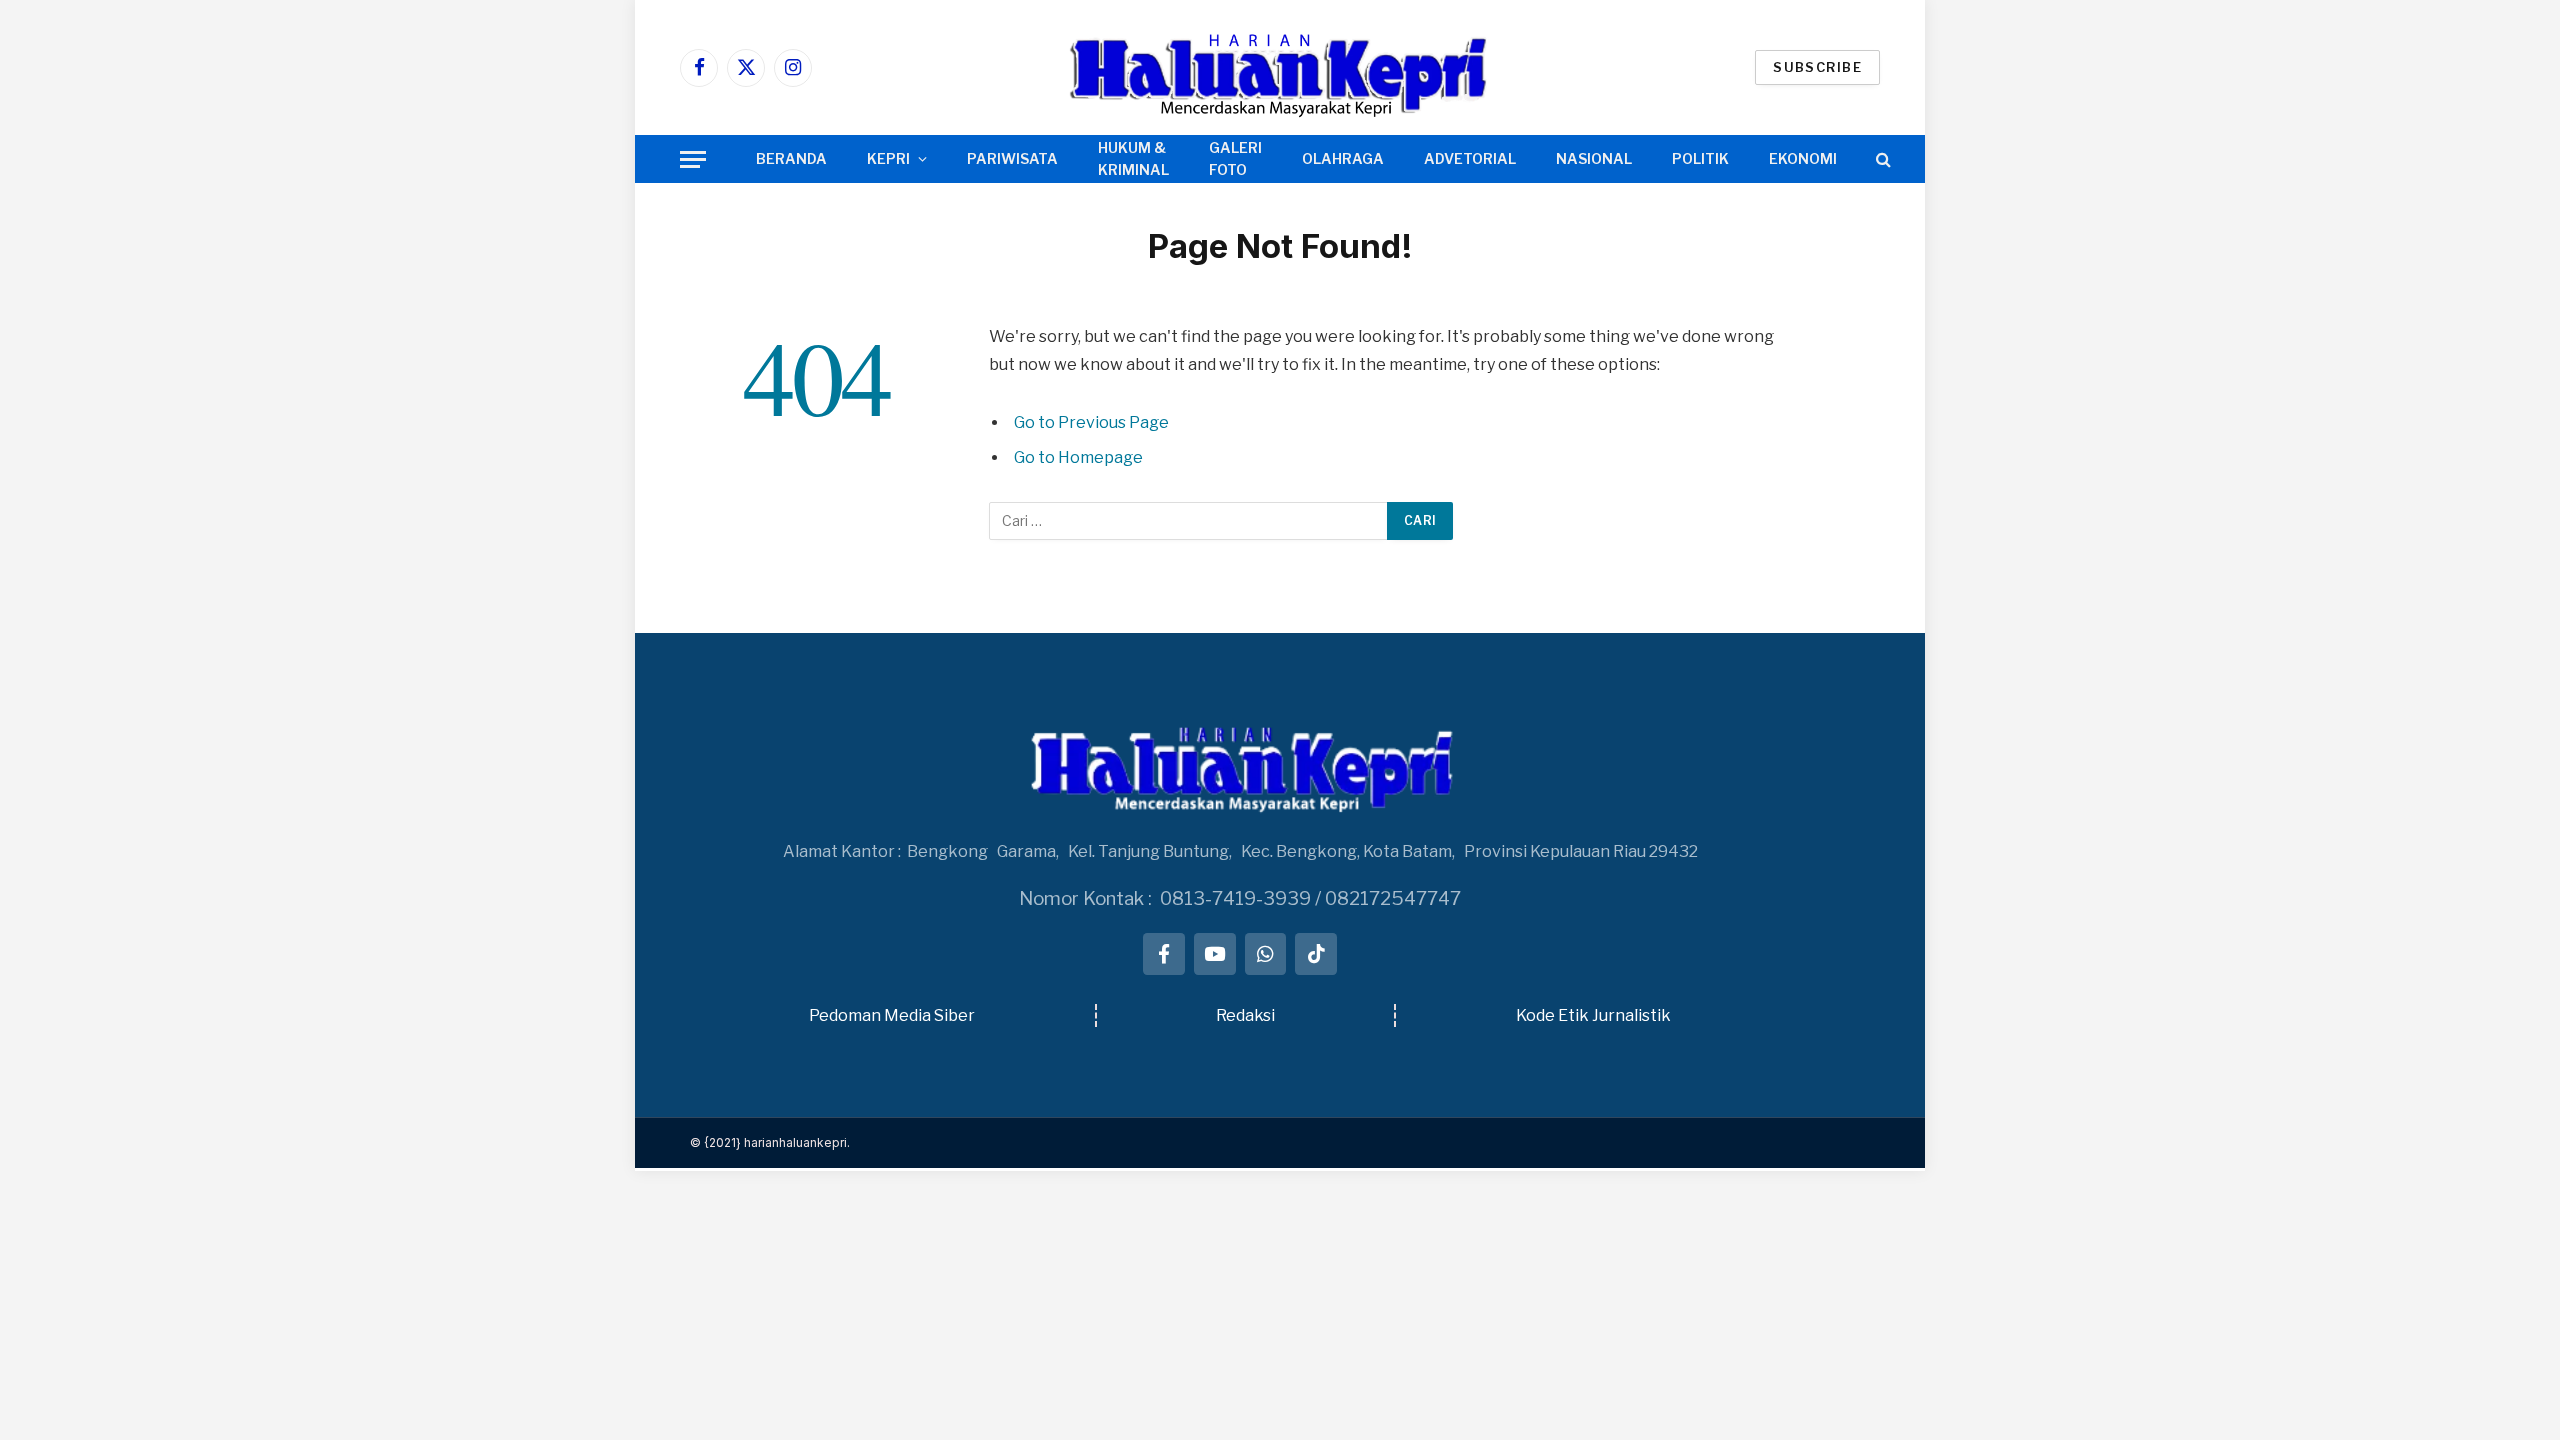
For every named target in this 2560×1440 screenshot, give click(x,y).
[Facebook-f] (1164, 954)
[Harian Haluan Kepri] (1280, 67)
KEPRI (888, 158)
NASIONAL (1594, 158)
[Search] (1881, 159)
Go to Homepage (1078, 457)
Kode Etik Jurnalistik (1593, 1015)
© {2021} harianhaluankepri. (770, 1142)
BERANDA (791, 158)
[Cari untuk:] (1189, 521)
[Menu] (693, 159)
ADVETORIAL (1470, 158)
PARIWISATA (1012, 158)
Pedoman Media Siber (892, 1015)
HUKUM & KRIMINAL (1133, 158)
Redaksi (1245, 1015)
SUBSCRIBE (1817, 67)
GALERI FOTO (1235, 158)
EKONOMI (1803, 158)
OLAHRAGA (1343, 158)
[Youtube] (1215, 954)
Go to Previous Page (1091, 422)
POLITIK (1700, 158)
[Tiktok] (1316, 954)
